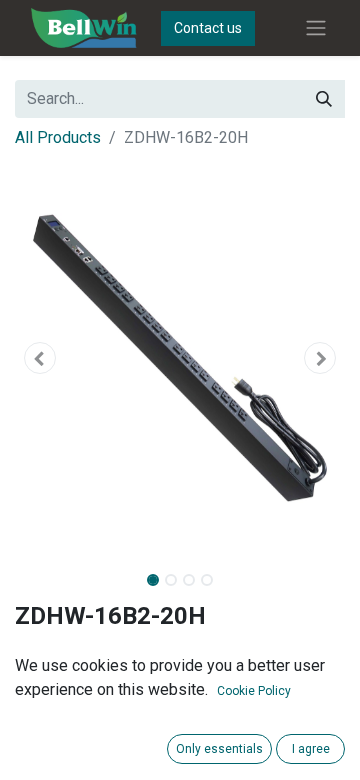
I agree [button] (311, 749)
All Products (58, 137)
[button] (40, 358)
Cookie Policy (254, 691)
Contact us (208, 28)
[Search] (324, 99)
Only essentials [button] (219, 749)
